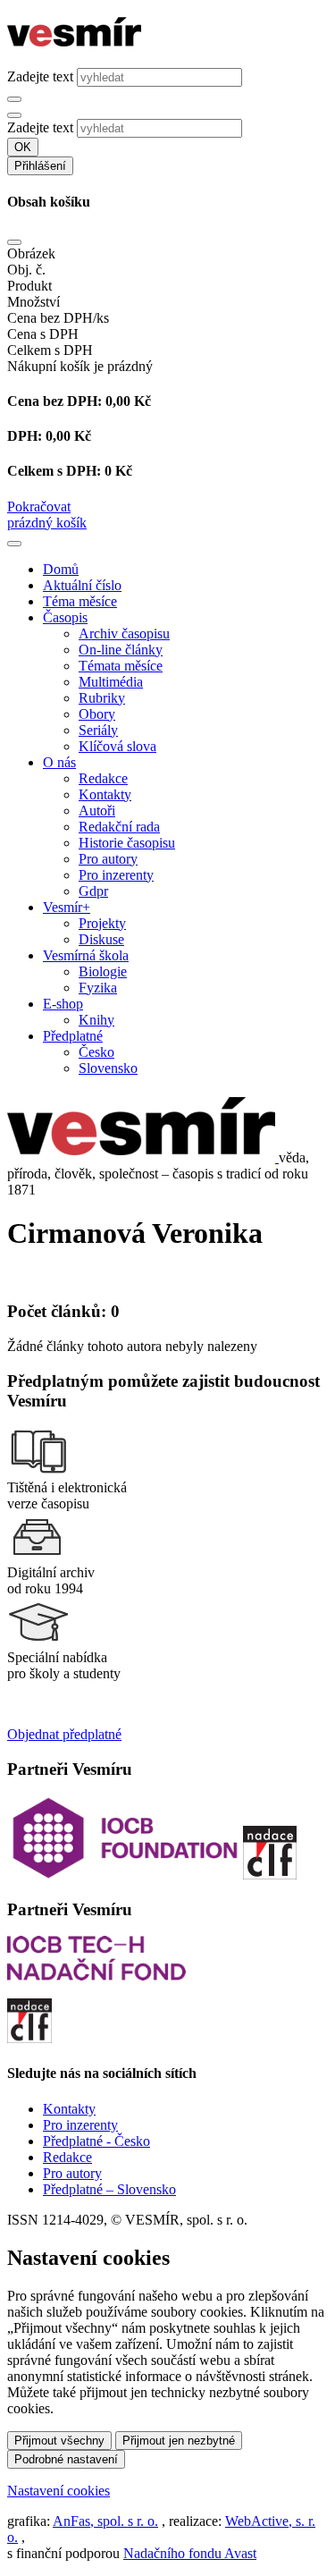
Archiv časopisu (124, 633)
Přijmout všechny (59, 2441)
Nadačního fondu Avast (190, 2553)
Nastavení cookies (59, 2491)
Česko (96, 1052)
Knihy (96, 1020)
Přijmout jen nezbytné (179, 2441)
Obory (97, 714)
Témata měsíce (121, 666)
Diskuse (101, 939)
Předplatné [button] (73, 1036)
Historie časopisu (127, 843)
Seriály (98, 730)
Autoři (97, 811)
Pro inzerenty (116, 875)
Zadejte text (40, 76)
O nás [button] (59, 762)
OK (23, 147)
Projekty (102, 923)
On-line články (121, 650)
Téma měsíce (80, 601)
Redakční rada (119, 827)
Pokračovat (39, 507)
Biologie (103, 971)
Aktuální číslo (82, 585)
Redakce (103, 778)
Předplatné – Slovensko (109, 2189)
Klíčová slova (117, 746)
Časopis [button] (65, 617)
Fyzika (98, 988)
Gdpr (93, 891)
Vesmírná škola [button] (86, 955)
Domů (61, 569)
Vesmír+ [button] (67, 907)
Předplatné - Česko (96, 2141)
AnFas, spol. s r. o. (105, 2521)
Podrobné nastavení (66, 2459)
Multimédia (111, 682)
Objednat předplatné (64, 1734)
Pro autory (108, 859)
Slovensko (108, 1068)
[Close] (14, 242)
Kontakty (105, 794)
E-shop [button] (63, 1004)
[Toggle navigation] (14, 544)
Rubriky (102, 698)
